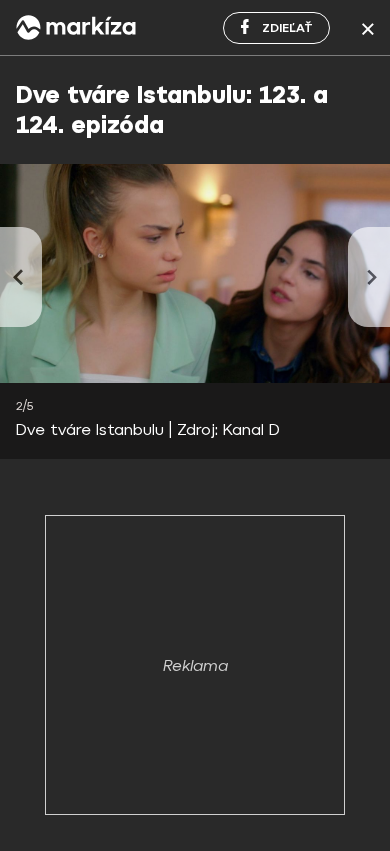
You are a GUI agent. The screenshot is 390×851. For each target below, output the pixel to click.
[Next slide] (369, 277)
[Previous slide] (21, 277)
